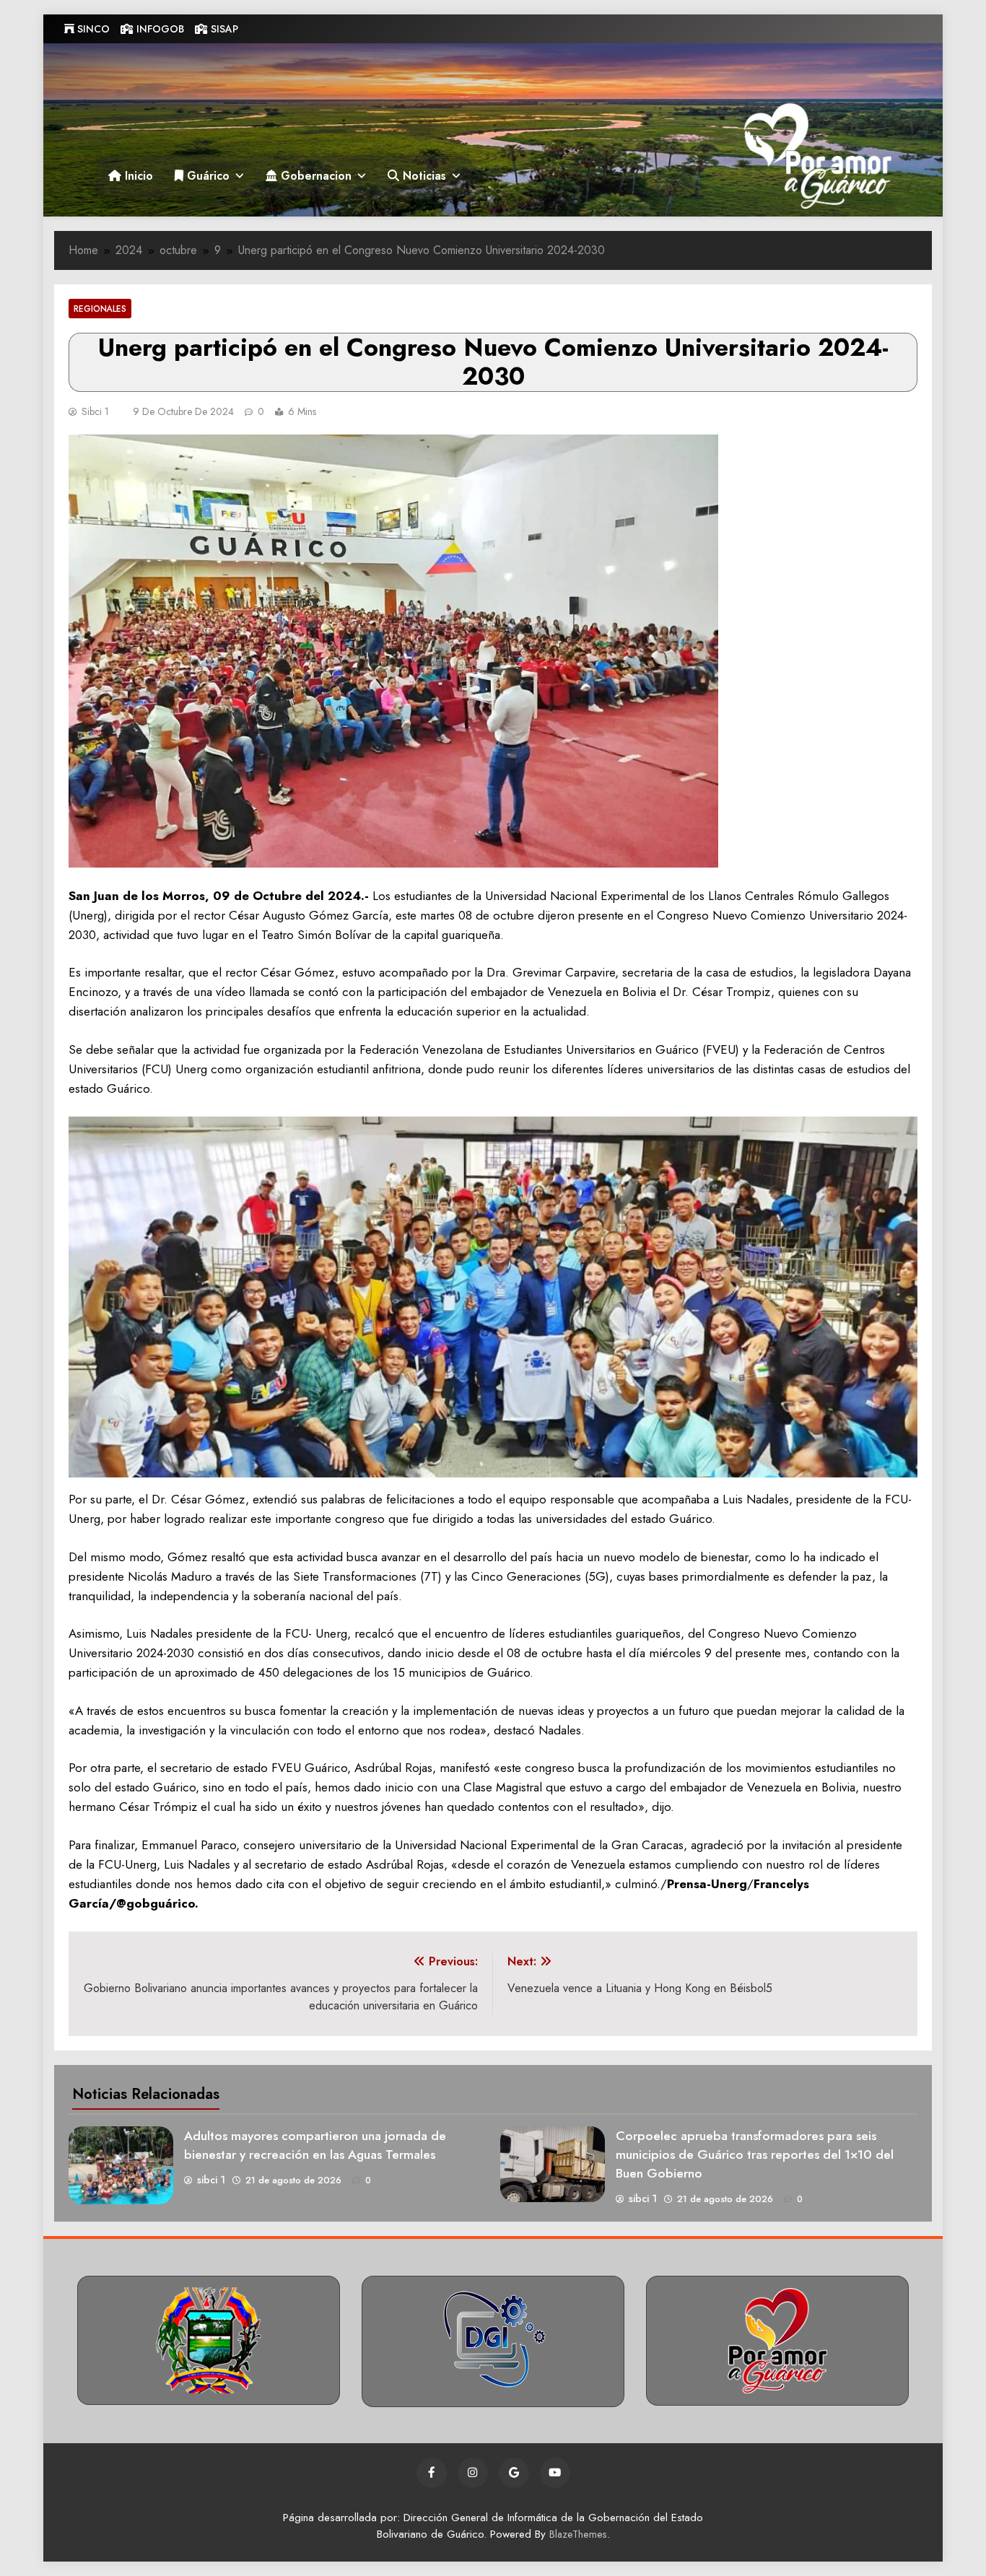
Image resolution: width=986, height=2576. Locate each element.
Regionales (100, 309)
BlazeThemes (578, 2534)
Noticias (423, 176)
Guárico (206, 176)
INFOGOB (159, 29)
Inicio (137, 176)
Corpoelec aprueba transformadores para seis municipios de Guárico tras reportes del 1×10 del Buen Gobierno (755, 2154)
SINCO (92, 29)
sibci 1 (95, 411)
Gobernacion (314, 176)
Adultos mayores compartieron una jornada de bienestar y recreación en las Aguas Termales (315, 2145)
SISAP (223, 29)
